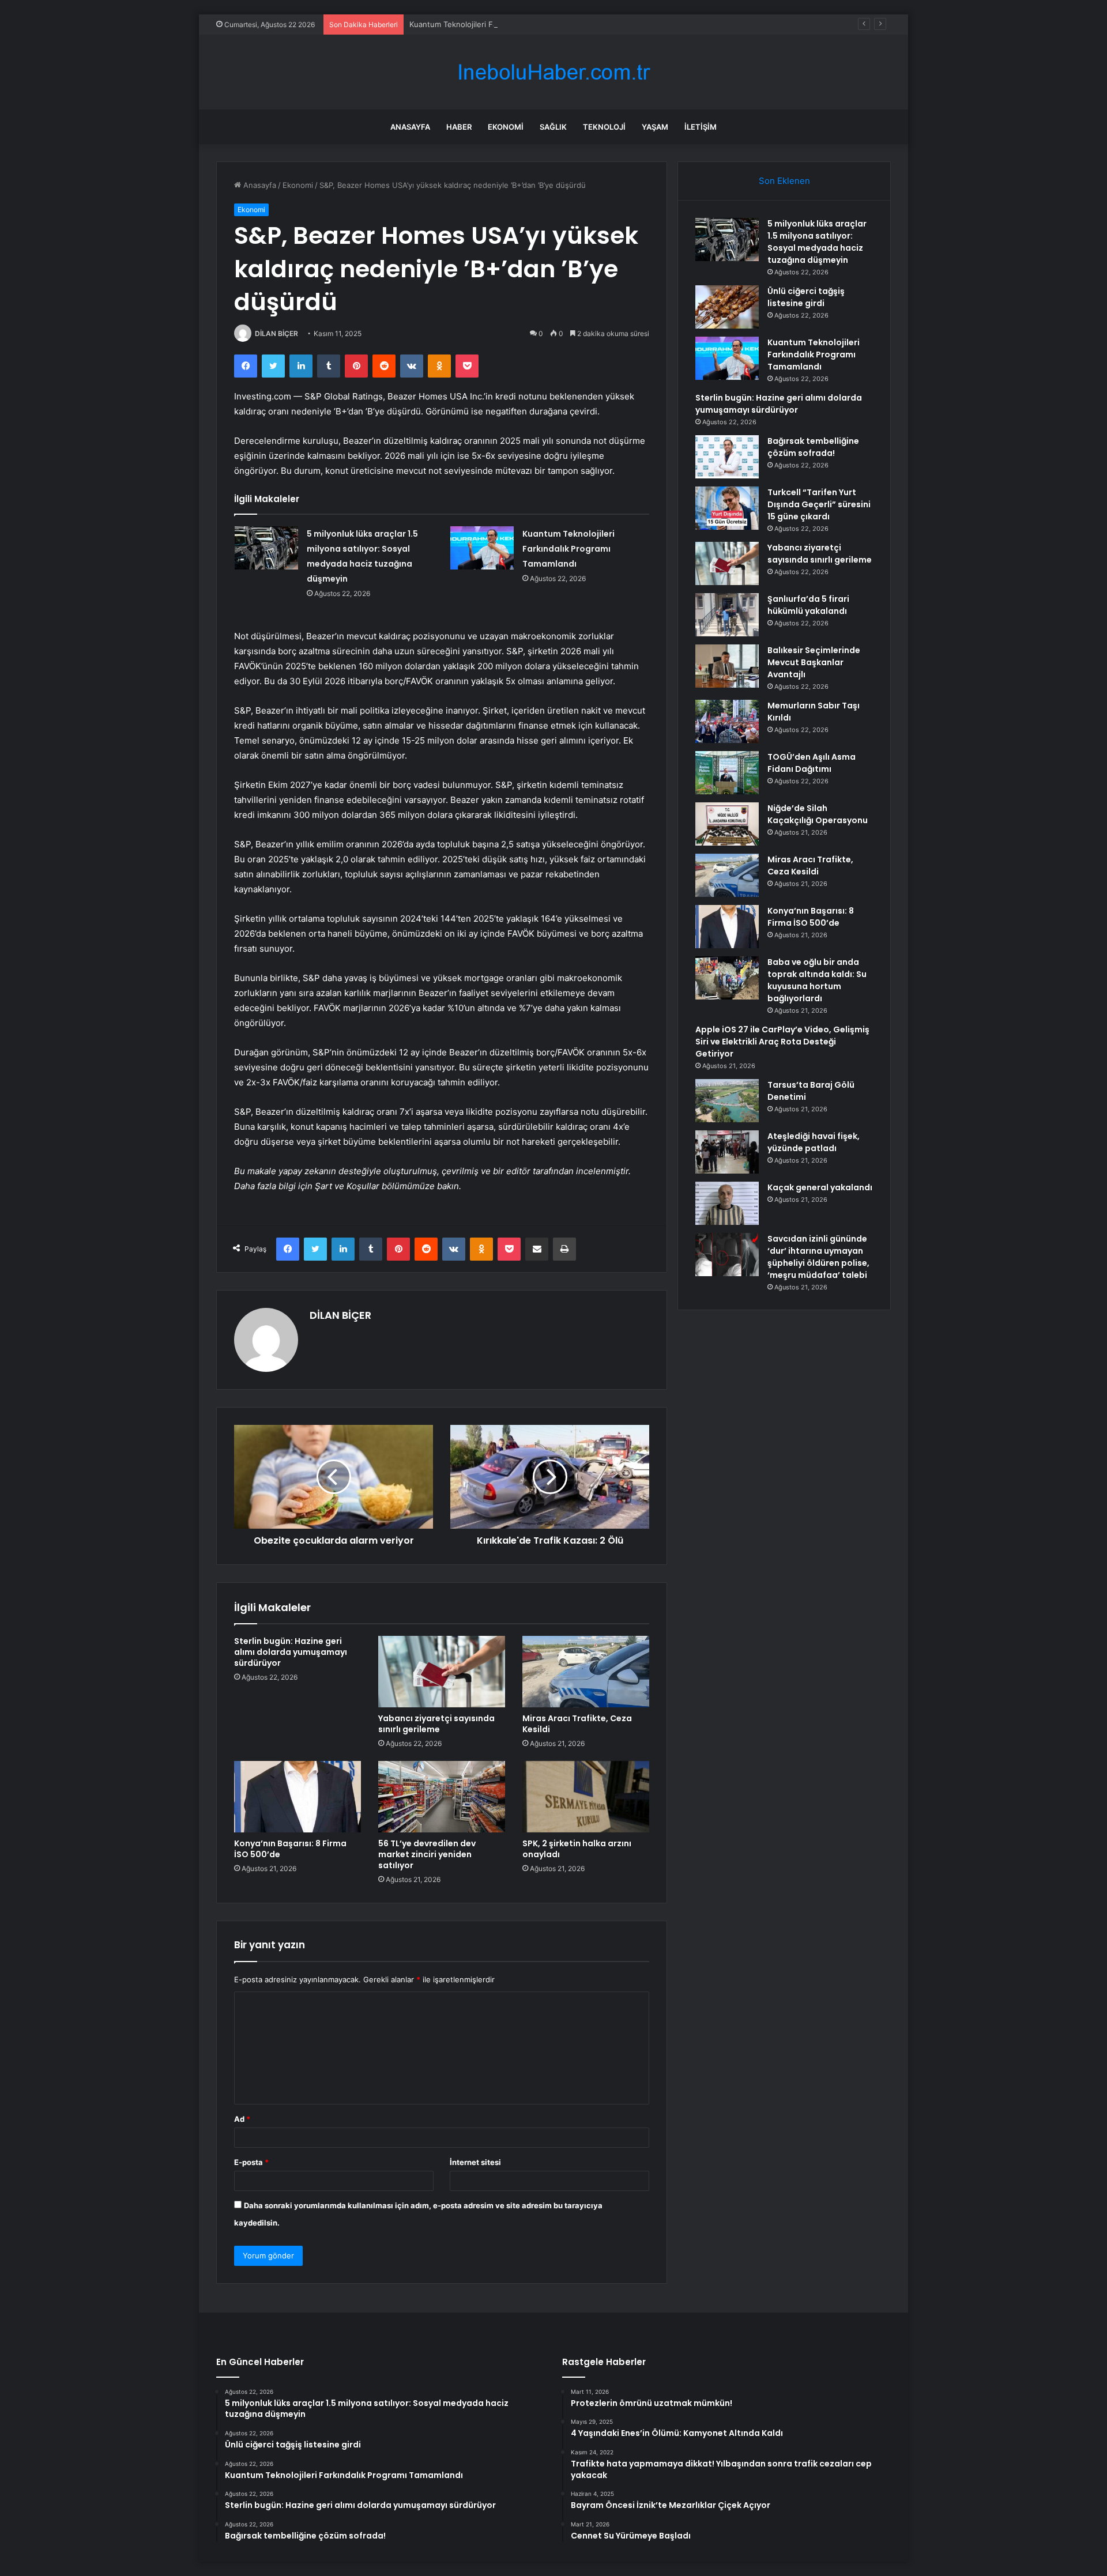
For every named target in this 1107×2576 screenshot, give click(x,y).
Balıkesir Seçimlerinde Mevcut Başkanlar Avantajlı (814, 662)
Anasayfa (410, 127)
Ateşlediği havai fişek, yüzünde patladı (814, 1142)
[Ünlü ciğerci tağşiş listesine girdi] (727, 307)
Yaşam (655, 127)
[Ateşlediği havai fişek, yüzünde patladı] (727, 1152)
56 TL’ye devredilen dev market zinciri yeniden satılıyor (427, 1854)
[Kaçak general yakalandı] (727, 1203)
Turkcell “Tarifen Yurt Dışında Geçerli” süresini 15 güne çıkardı (819, 504)
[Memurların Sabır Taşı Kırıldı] (727, 721)
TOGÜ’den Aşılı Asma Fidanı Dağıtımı (812, 763)
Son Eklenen (784, 181)
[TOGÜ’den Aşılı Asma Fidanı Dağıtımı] (727, 773)
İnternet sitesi (475, 2162)
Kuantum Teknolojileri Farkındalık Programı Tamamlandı (507, 24)
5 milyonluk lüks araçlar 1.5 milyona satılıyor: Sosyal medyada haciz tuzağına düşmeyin (817, 242)
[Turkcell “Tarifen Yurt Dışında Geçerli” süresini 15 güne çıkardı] (727, 508)
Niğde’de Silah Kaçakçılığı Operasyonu (818, 814)
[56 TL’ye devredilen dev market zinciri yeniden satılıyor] (442, 1797)
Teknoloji (604, 127)
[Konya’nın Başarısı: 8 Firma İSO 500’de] (298, 1797)
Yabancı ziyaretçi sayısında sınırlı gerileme (436, 1724)
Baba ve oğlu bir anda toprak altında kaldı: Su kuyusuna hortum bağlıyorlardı (817, 980)
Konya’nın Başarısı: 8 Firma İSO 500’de (290, 1849)
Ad (242, 2119)
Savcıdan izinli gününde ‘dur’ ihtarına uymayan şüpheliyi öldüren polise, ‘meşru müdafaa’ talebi (818, 1257)
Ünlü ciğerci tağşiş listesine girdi (806, 297)
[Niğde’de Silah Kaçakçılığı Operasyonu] (727, 824)
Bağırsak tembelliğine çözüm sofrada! (813, 447)
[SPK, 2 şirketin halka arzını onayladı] (586, 1797)
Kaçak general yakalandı (820, 1187)
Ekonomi (506, 127)
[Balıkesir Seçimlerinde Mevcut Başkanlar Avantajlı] (727, 666)
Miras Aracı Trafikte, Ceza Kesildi (577, 1724)
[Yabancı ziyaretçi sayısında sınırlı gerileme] (442, 1672)
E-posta (251, 2162)
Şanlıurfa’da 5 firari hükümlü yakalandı (808, 605)
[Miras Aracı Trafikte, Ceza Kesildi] (586, 1672)
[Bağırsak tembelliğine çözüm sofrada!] (727, 457)
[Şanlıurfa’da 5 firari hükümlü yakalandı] (727, 615)
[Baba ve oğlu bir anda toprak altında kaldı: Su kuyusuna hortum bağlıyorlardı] (727, 978)
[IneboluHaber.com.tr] (553, 72)
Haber (459, 127)
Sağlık (553, 127)
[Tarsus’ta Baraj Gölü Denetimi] (727, 1101)
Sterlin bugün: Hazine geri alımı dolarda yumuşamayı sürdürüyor (291, 1652)
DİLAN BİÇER (276, 333)
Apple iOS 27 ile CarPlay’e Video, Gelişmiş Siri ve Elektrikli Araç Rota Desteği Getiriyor (782, 1042)
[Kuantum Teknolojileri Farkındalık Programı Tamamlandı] (482, 548)
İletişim (701, 127)
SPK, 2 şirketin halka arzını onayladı (577, 1849)
